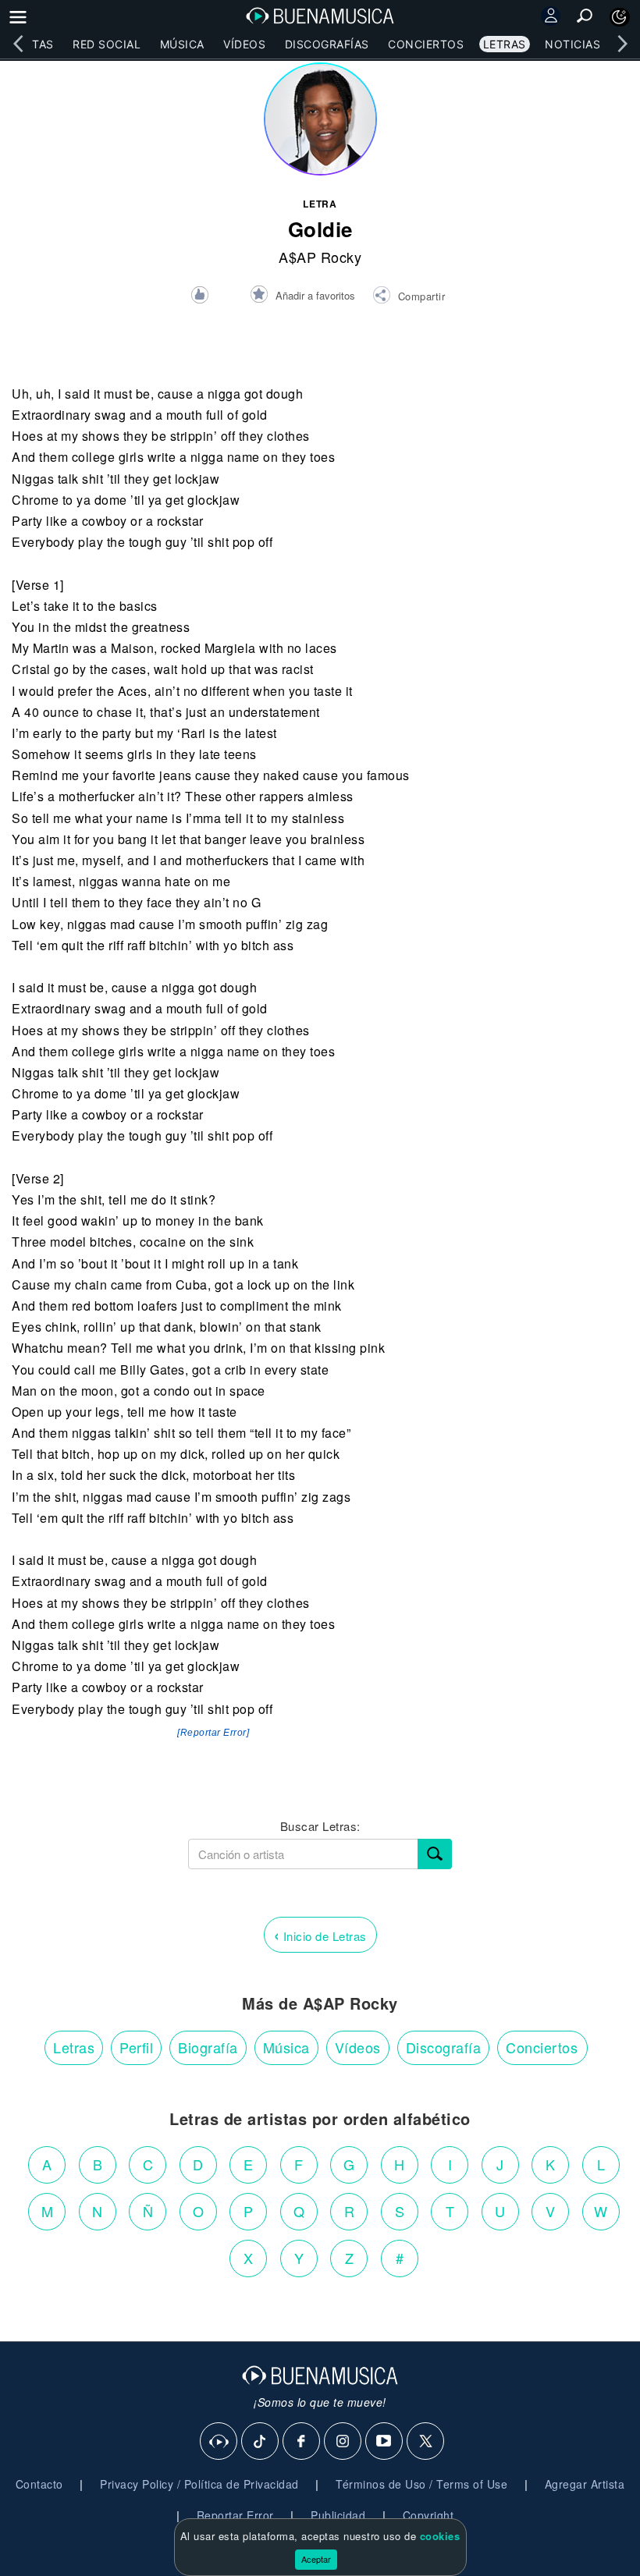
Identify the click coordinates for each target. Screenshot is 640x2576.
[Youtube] (385, 2442)
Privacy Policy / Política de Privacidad (199, 2484)
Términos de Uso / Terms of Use (421, 2484)
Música (182, 44)
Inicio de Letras (320, 1934)
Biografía (208, 2047)
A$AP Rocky (320, 257)
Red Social (107, 44)
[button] (409, 297)
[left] (18, 44)
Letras (505, 44)
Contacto (39, 2484)
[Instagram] (343, 2442)
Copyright (428, 2515)
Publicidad (338, 2515)
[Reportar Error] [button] (213, 1733)
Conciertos (426, 44)
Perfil (136, 2047)
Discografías (327, 44)
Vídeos (244, 44)
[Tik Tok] (261, 2442)
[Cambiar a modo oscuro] (620, 17)
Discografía (444, 2047)
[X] (426, 2442)
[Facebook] (302, 2442)
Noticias (572, 44)
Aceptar (316, 2559)
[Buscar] (435, 1854)
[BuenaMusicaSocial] (219, 2442)
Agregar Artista (585, 2484)
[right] (622, 44)
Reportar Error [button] (235, 2515)
